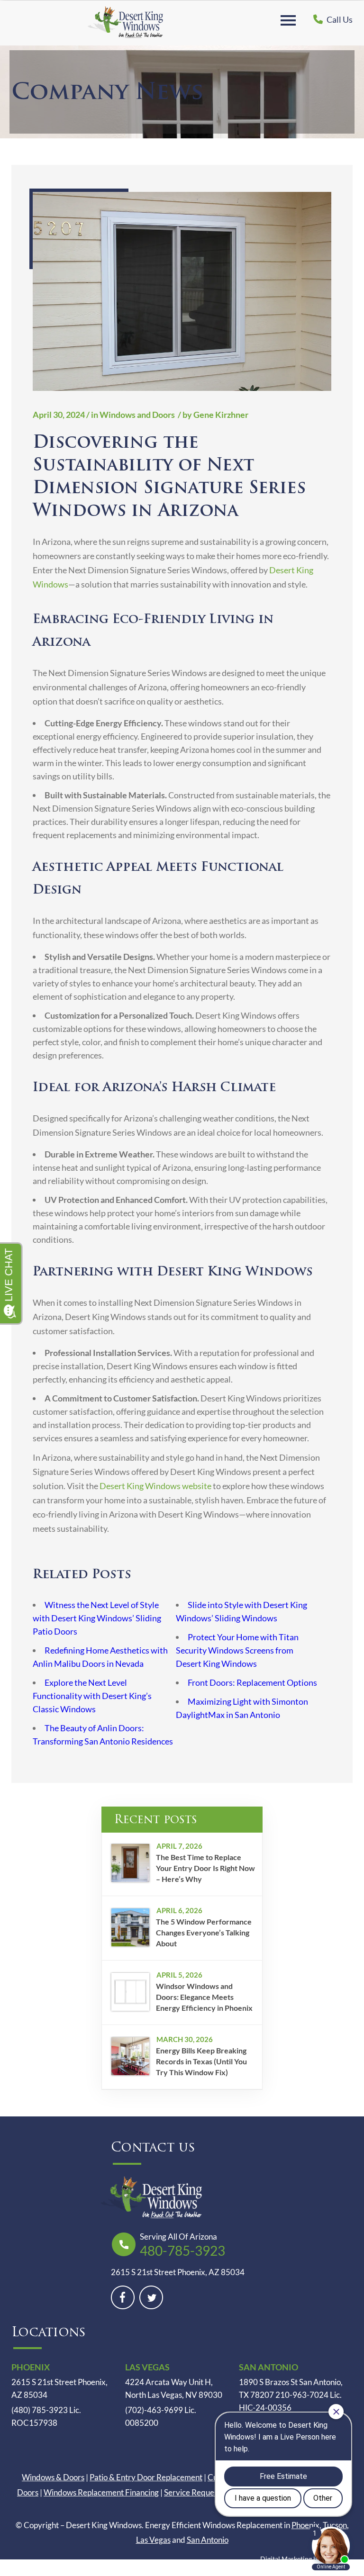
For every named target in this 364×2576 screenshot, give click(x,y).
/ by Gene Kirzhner (212, 415)
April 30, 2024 (59, 415)
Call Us (339, 19)
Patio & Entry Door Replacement (146, 2477)
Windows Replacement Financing (101, 2492)
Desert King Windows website (155, 1486)
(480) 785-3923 (40, 2410)
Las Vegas (153, 2540)
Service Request (192, 2492)
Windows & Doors (53, 2477)
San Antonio (208, 2540)
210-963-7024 (302, 2395)
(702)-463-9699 (154, 2410)
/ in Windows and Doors (131, 415)
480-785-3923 (182, 2251)
